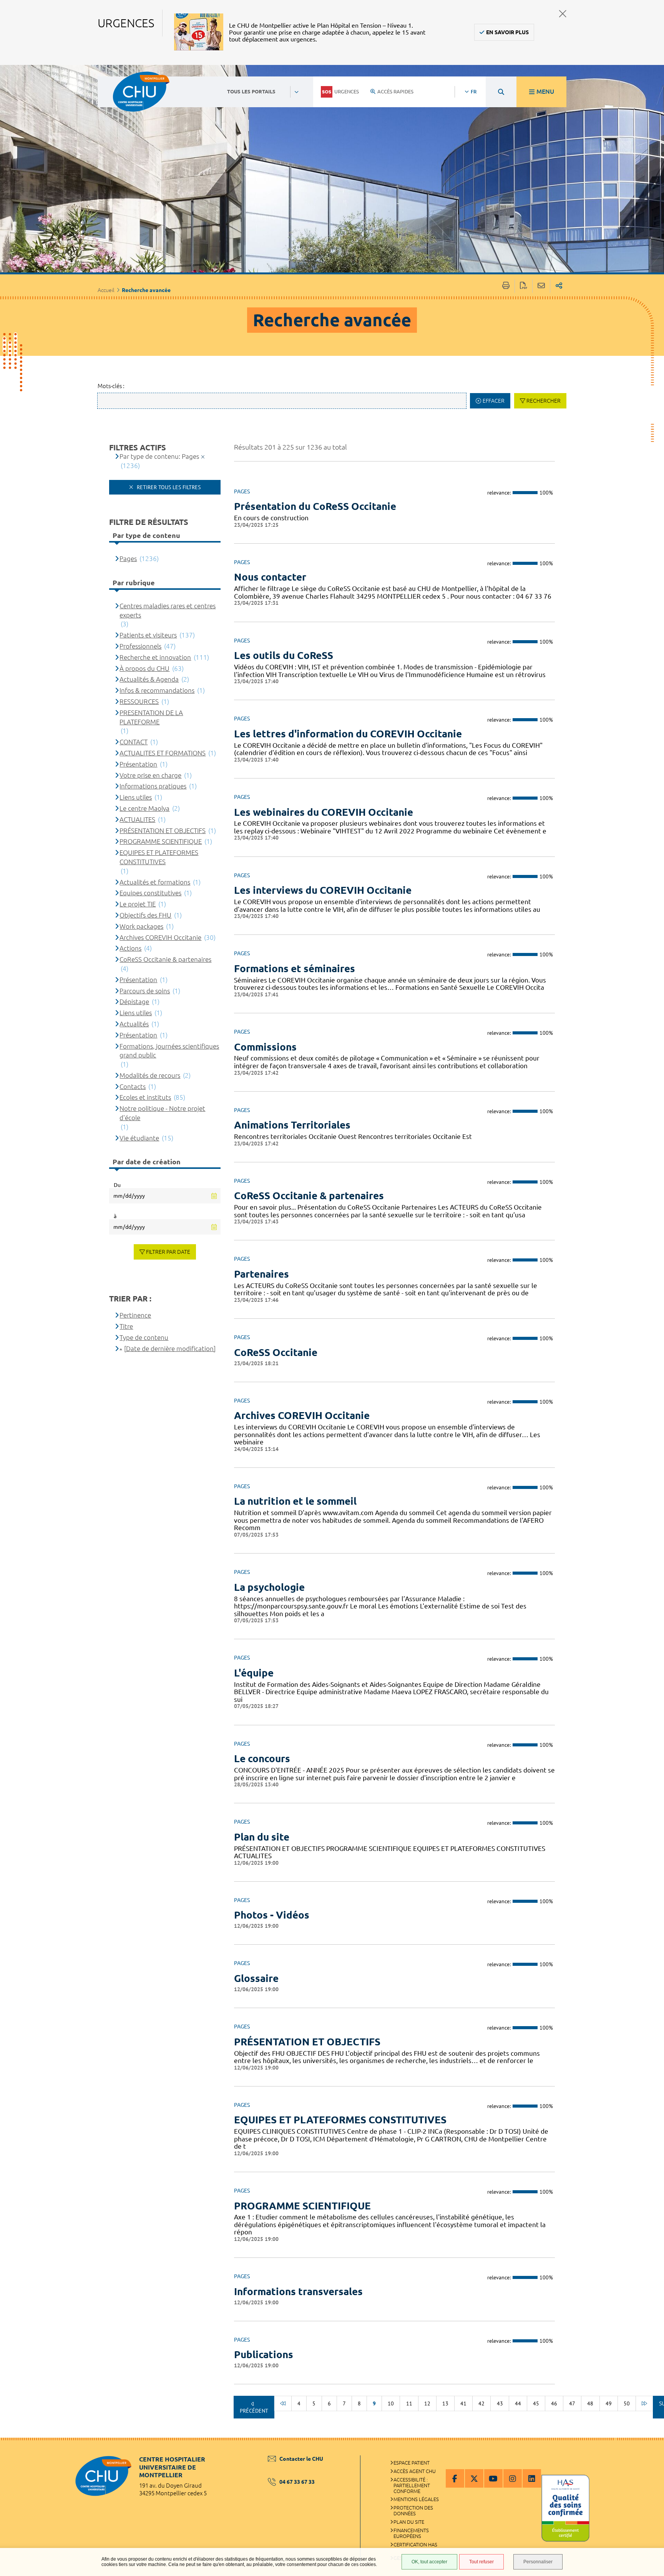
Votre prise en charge (150, 775)
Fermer (563, 14)
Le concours (262, 1759)
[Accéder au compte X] (474, 2478)
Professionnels (140, 646)
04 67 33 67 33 (297, 2482)
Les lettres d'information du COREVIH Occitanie (348, 734)
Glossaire (256, 1978)
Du (117, 1185)
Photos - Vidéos (272, 1915)
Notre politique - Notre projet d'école (162, 1113)
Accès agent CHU (415, 2471)
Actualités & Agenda (149, 679)
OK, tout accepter (429, 2562)
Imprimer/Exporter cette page (506, 286)
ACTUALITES (137, 819)
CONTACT (134, 742)
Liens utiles (136, 797)
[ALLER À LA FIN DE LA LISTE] (644, 2403)
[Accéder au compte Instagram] (513, 2478)
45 (536, 2403)
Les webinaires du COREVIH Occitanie (324, 812)
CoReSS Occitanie (276, 1352)
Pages (128, 559)
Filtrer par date (168, 1252)
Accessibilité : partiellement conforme (412, 2485)
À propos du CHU (144, 668)
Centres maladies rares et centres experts (168, 610)
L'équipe (254, 1673)
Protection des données (413, 2510)
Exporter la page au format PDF (524, 286)
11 (409, 2403)
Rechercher (544, 401)
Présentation (138, 764)
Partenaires (261, 1274)
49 (609, 2403)
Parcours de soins (145, 991)
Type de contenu (144, 1337)
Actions (130, 948)
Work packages (141, 926)
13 (445, 2403)
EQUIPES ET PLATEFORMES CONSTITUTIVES (340, 2120)
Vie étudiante (139, 1138)
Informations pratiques (153, 786)
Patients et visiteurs (148, 635)
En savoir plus (507, 32)
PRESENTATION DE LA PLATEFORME (151, 717)
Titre (126, 1326)
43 (500, 2403)
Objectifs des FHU (145, 915)
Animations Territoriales (292, 1125)
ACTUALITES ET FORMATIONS (163, 753)
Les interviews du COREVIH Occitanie (323, 890)
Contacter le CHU (301, 2459)
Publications (264, 2354)
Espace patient (412, 2463)
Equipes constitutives (150, 893)
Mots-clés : (111, 386)
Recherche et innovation (155, 657)
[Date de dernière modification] (170, 1349)
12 (427, 2403)
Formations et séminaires (295, 968)
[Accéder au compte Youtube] (493, 2478)
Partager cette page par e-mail (541, 286)
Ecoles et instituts (145, 1097)
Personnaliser (538, 2562)
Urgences (347, 91)
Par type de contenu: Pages (159, 456)
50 (627, 2403)
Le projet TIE (138, 904)
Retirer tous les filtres (168, 487)
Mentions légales (416, 2499)
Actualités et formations (155, 882)
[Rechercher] (501, 92)
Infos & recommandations (157, 690)
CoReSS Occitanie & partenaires (309, 1196)
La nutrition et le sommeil (295, 1501)
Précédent (254, 2411)
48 (590, 2403)
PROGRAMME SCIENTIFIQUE (302, 2206)
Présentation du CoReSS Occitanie (315, 506)
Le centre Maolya (144, 808)
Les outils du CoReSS (284, 655)
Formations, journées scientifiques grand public (169, 1051)
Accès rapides (395, 91)
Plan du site (262, 1837)
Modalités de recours (150, 1075)
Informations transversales (298, 2291)
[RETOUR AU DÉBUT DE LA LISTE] (283, 2403)
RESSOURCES (139, 701)
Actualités (134, 1024)
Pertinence (135, 1315)
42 (481, 2403)
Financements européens (411, 2533)
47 (572, 2403)
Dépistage (134, 1002)
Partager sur (559, 286)
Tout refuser (481, 2562)
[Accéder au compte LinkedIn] (532, 2478)
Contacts (133, 1086)
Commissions (265, 1047)
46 (554, 2403)
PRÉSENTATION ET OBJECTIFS (307, 2042)
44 (518, 2403)
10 (391, 2403)
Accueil (106, 290)
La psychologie (269, 1587)
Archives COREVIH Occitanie (302, 1415)
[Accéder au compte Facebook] (455, 2478)
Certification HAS (415, 2544)
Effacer (494, 401)
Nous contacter (270, 577)
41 (463, 2403)
